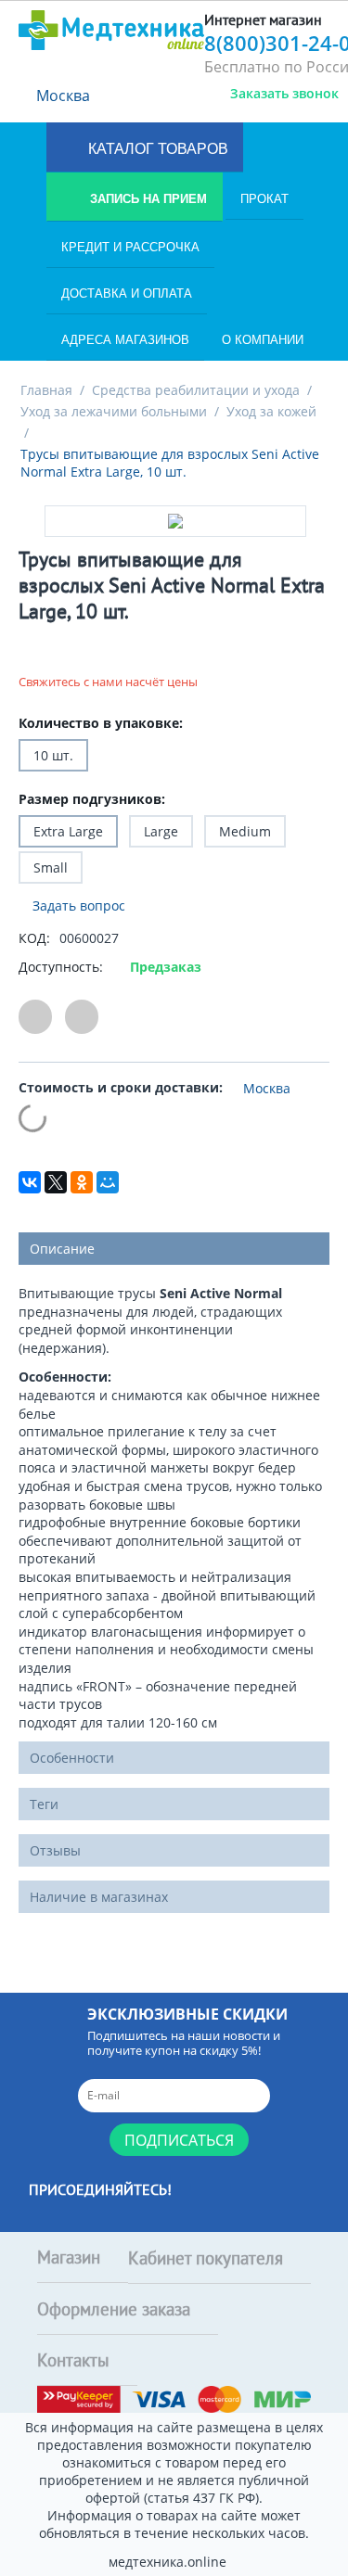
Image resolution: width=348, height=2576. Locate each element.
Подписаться (179, 2140)
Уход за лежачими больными (114, 411)
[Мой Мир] (108, 1182)
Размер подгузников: (92, 799)
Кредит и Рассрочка (130, 247)
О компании (263, 340)
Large (161, 831)
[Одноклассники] (82, 1182)
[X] (56, 1182)
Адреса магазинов (125, 340)
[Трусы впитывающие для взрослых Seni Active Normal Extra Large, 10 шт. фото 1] (175, 521)
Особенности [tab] (72, 1758)
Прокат (264, 199)
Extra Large (68, 831)
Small (51, 867)
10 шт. (53, 755)
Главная (46, 390)
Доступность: (61, 967)
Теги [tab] (44, 1804)
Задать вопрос (77, 905)
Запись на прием (147, 199)
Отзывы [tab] (55, 1850)
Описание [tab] (62, 1249)
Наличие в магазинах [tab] (99, 1897)
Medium (245, 831)
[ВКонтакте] (30, 1182)
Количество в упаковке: (101, 723)
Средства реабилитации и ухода (196, 390)
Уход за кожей (271, 411)
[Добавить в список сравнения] (82, 1017)
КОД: (34, 938)
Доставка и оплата (127, 293)
